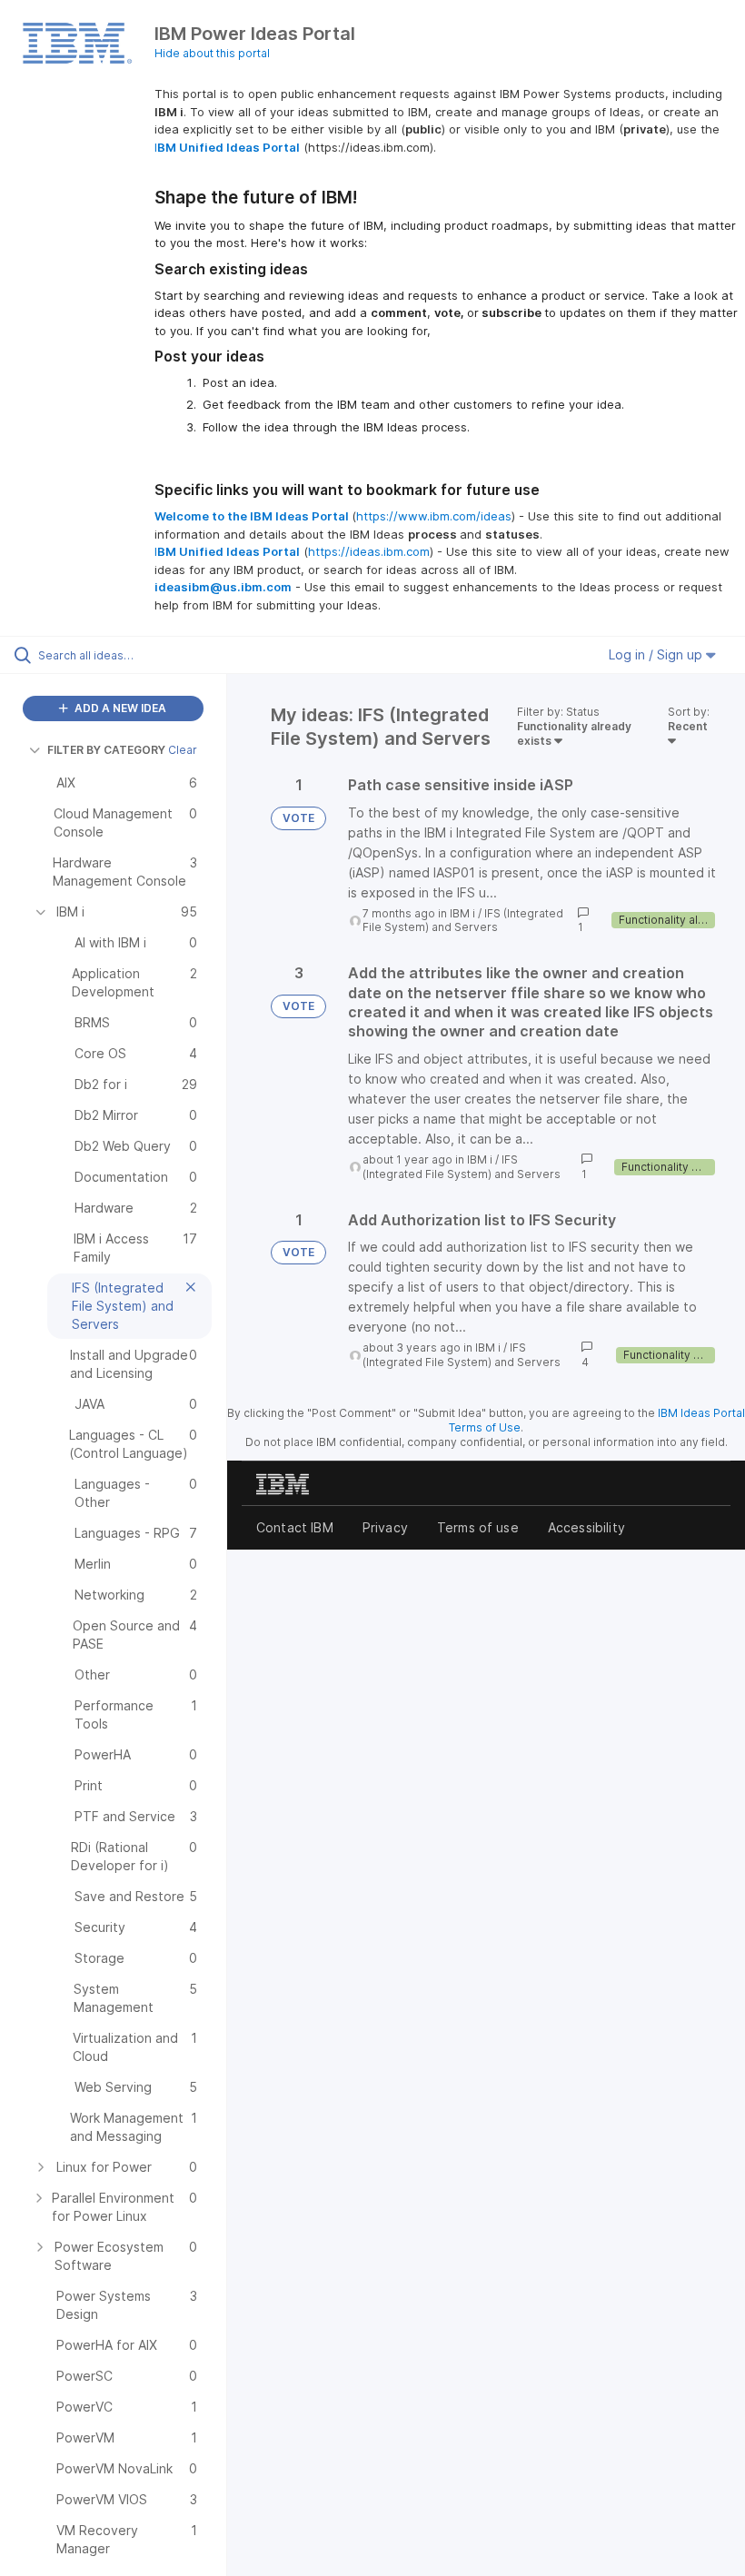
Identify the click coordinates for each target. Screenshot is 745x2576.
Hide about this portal (212, 53)
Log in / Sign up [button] (657, 654)
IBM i (462, 913)
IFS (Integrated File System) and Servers (463, 921)
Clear (183, 750)
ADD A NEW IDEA (119, 708)
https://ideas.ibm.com (369, 551)
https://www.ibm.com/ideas (434, 516)
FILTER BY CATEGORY (106, 750)
